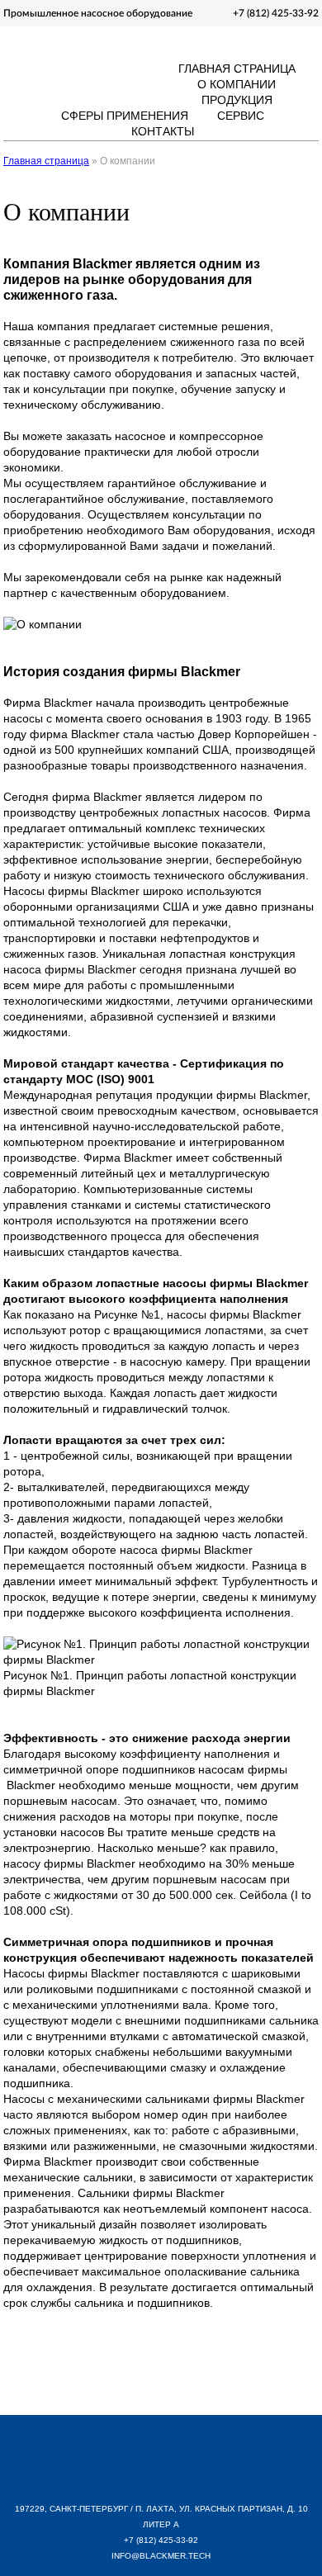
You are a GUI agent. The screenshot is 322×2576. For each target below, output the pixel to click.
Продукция (237, 100)
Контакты (163, 131)
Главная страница (237, 69)
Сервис (241, 116)
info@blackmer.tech (161, 2556)
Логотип (71, 64)
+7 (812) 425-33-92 (276, 13)
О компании (237, 84)
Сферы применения (125, 116)
